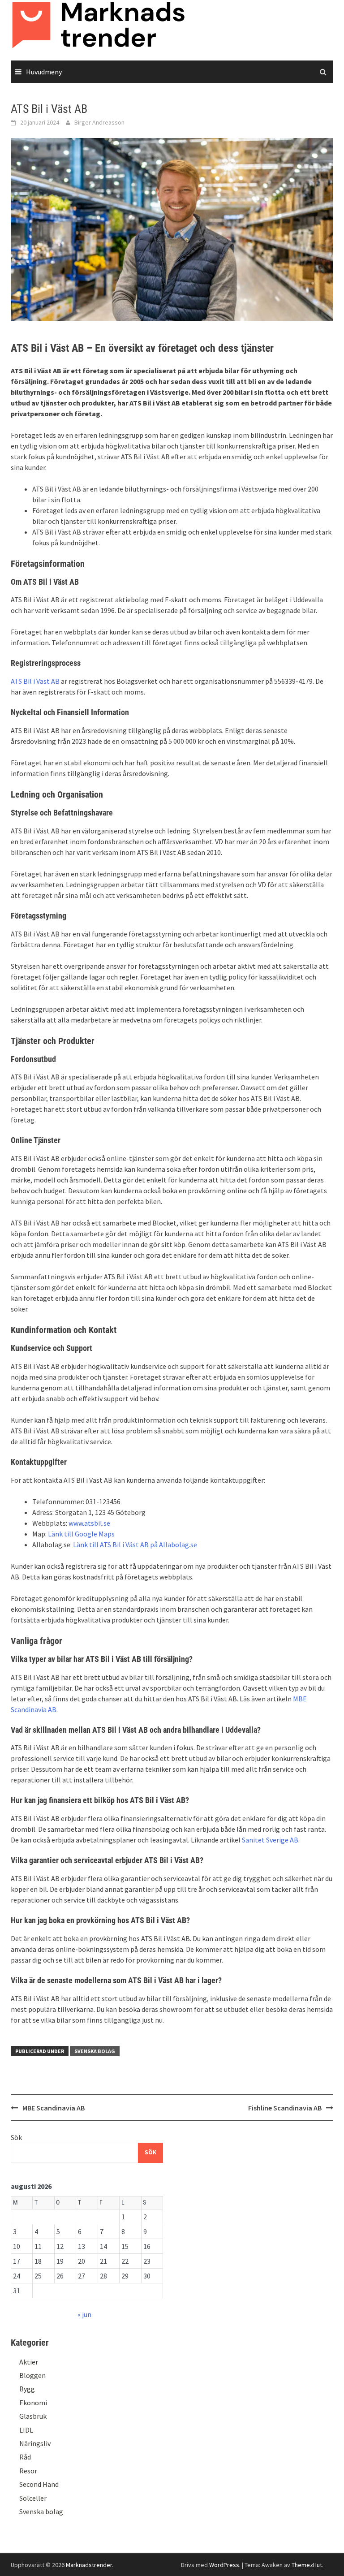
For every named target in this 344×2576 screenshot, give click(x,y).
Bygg (27, 2389)
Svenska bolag (95, 2051)
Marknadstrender (89, 2565)
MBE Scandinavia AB (54, 2108)
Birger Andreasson (99, 122)
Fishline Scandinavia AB (285, 2108)
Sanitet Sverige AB (270, 1840)
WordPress (224, 2565)
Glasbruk (33, 2416)
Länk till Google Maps (81, 1534)
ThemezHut (307, 2565)
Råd (25, 2457)
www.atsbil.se (89, 1523)
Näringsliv (35, 2443)
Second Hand (39, 2484)
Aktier (29, 2362)
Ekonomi (33, 2403)
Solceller (33, 2498)
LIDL (26, 2430)
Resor (28, 2471)
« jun (84, 2314)
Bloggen (32, 2375)
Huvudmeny (44, 72)
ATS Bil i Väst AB (35, 681)
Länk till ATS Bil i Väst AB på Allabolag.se (135, 1545)
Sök (16, 2137)
